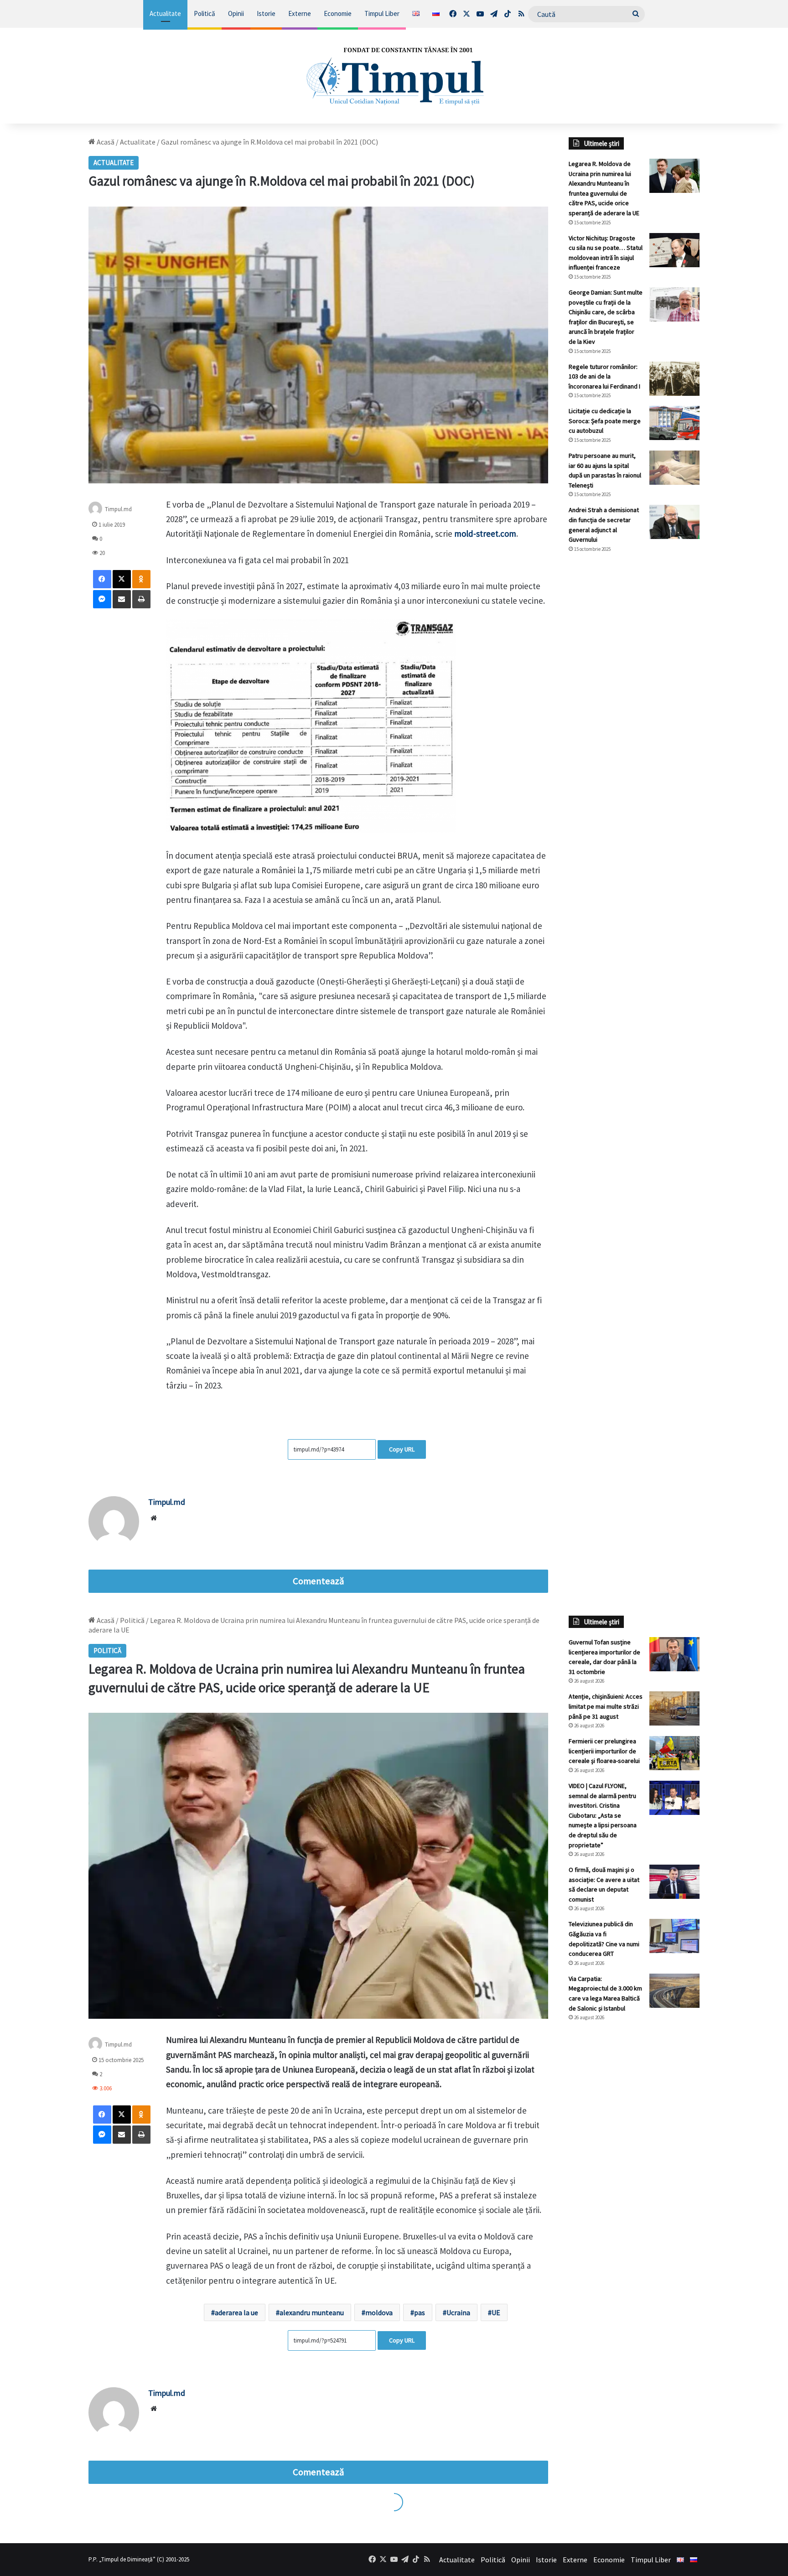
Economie (338, 13)
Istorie (266, 13)
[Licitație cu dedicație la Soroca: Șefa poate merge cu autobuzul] (674, 423)
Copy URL (402, 1449)
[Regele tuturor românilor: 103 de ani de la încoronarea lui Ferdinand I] (674, 379)
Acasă (105, 142)
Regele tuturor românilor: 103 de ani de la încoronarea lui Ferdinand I (604, 376)
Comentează (318, 1581)
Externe (300, 13)
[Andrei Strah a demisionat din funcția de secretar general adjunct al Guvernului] (674, 522)
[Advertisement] (634, 713)
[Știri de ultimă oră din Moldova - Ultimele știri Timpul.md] (394, 76)
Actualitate (165, 13)
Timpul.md (167, 1502)
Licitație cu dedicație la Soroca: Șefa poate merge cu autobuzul (605, 421)
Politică (205, 13)
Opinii (236, 13)
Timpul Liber (382, 13)
